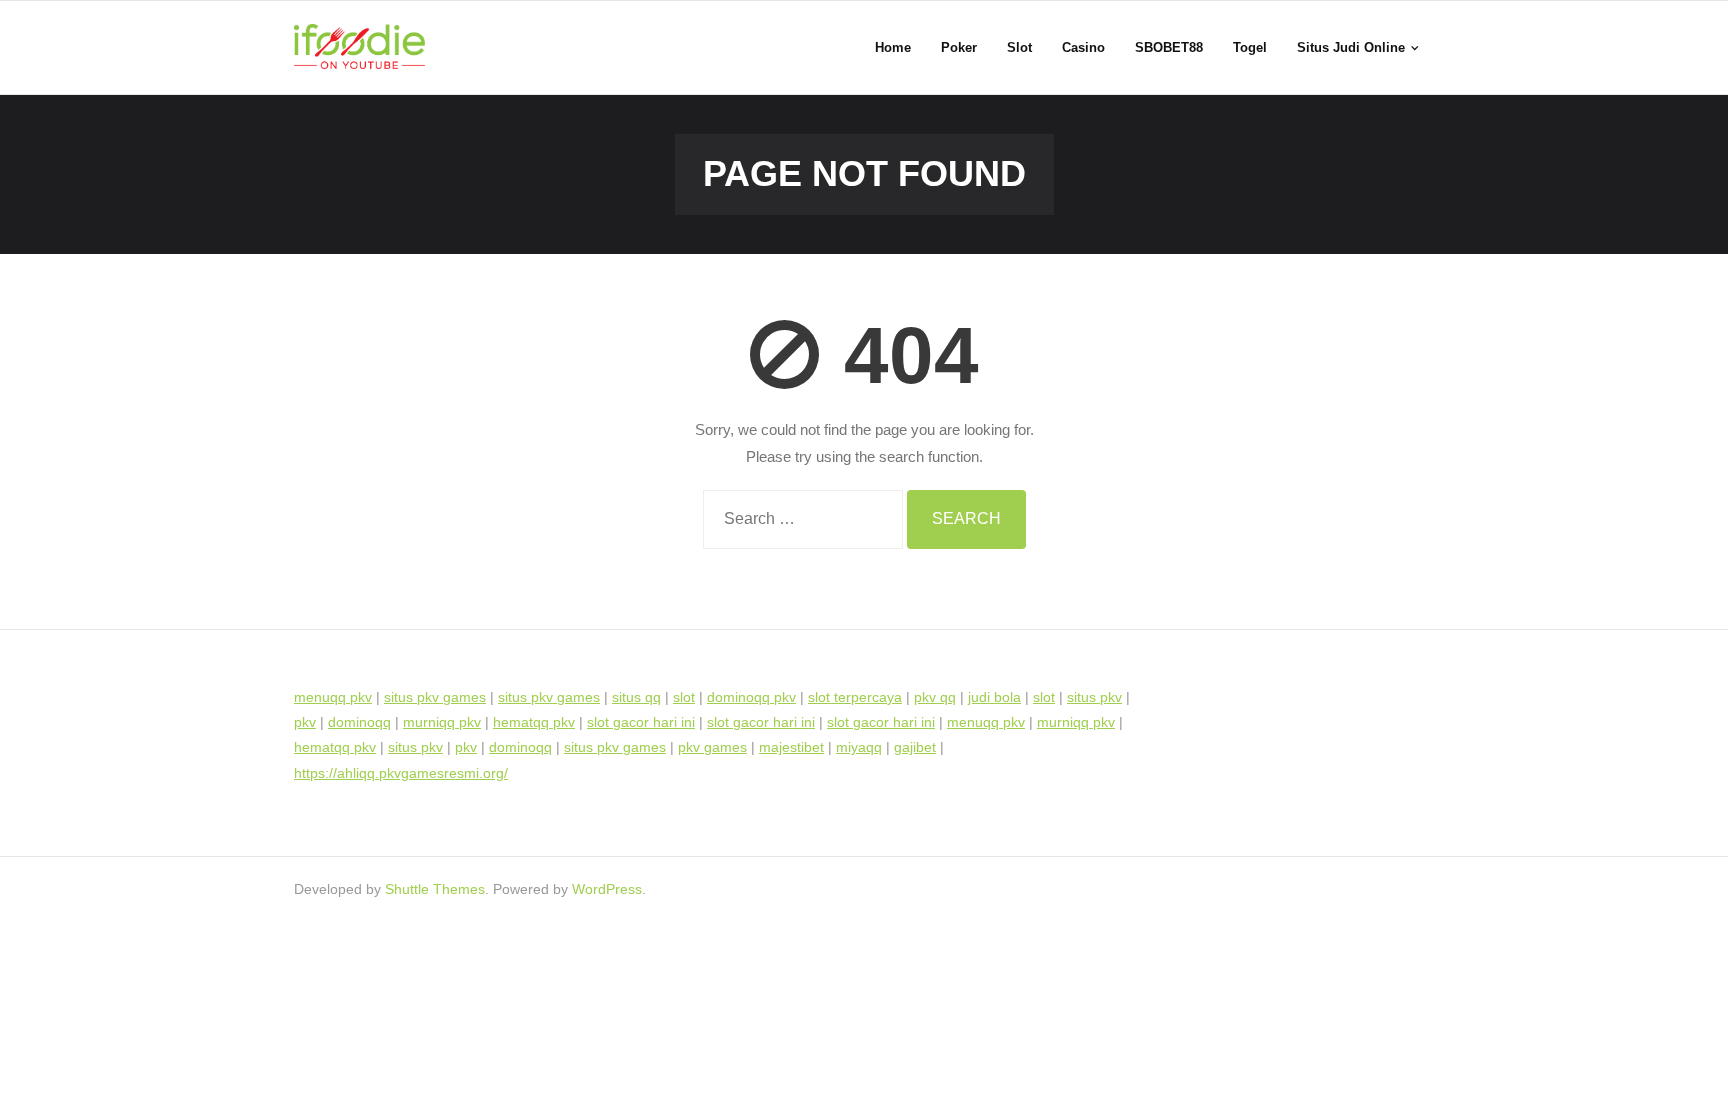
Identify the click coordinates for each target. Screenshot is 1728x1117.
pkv (305, 722)
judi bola (994, 697)
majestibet (791, 747)
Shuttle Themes (435, 889)
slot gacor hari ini (641, 722)
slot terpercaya (855, 697)
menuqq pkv (333, 697)
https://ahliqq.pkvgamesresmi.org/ (401, 773)
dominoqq (359, 722)
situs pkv (1094, 697)
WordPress (607, 889)
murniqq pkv (442, 722)
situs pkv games (435, 697)
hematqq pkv (534, 722)
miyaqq (859, 747)
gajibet (915, 747)
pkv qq (935, 697)
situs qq (636, 697)
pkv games (712, 747)
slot (684, 697)
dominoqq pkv (751, 697)
